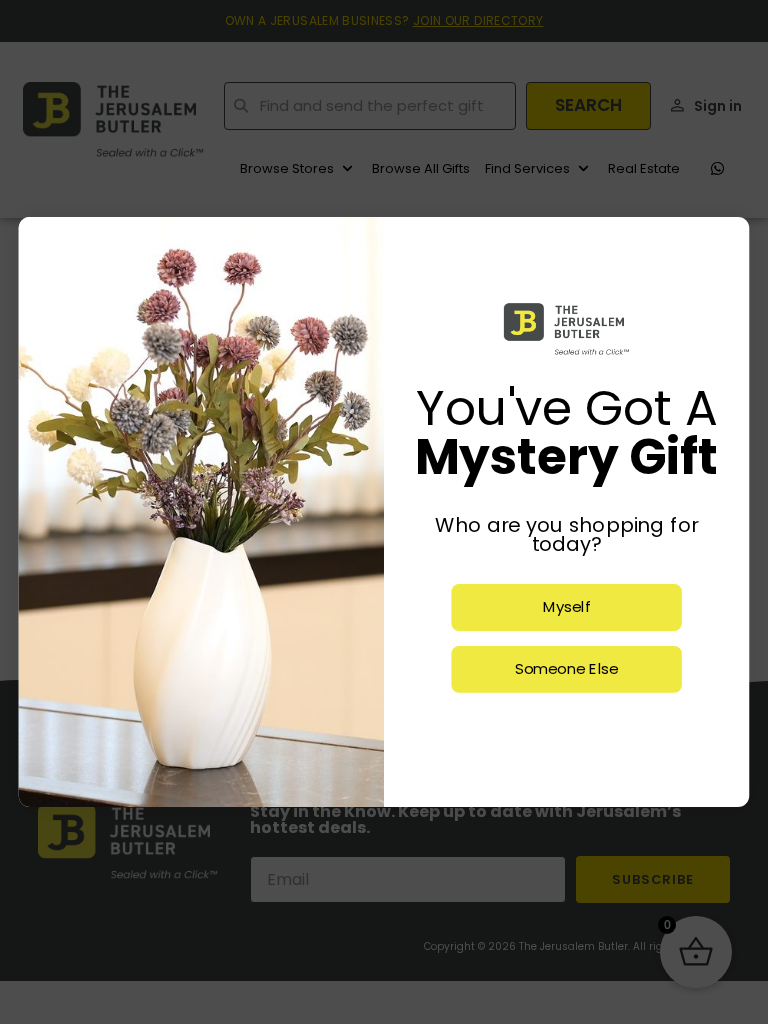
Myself (567, 608)
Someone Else (566, 669)
